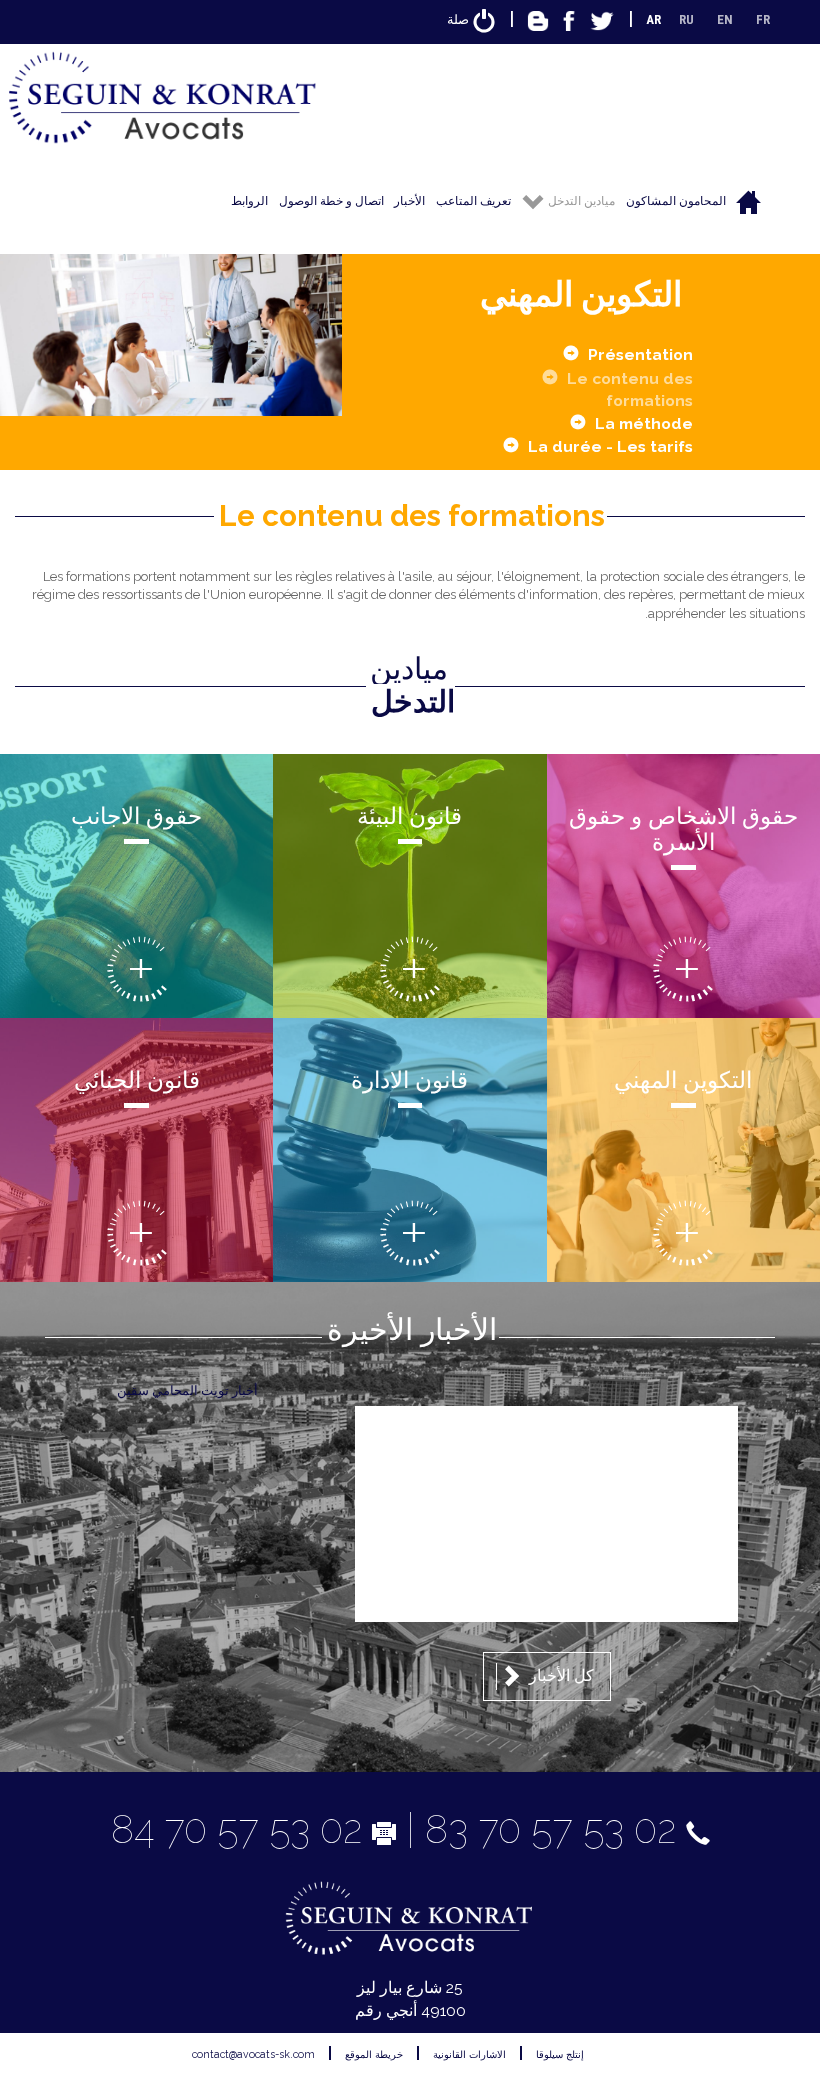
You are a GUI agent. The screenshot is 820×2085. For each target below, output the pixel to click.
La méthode (644, 423)
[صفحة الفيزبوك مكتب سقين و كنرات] (569, 19)
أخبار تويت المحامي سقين (187, 1390)
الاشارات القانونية (469, 2054)
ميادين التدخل (580, 201)
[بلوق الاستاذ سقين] (538, 19)
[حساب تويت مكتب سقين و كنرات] (602, 19)
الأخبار (409, 201)
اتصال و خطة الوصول (331, 201)
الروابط (249, 201)
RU (686, 19)
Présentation (640, 354)
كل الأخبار (559, 1675)
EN (725, 19)
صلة (459, 19)
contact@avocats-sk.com (253, 2054)
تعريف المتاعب (473, 201)
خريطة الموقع (374, 2054)
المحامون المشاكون (676, 201)
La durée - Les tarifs (610, 446)
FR (763, 19)
